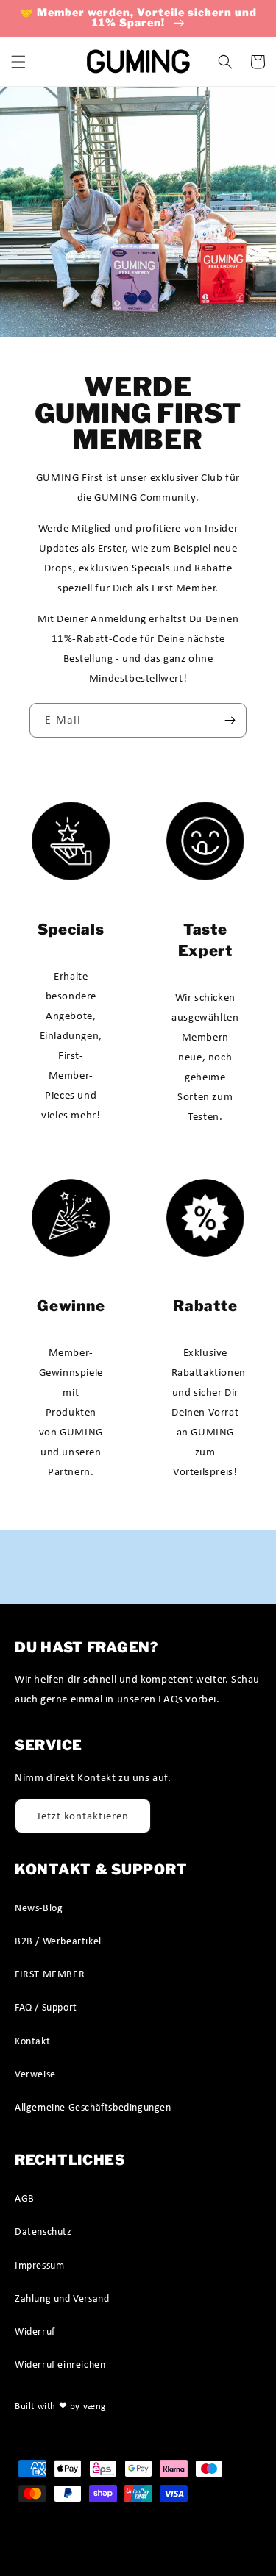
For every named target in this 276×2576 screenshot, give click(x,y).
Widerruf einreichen (60, 2364)
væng (95, 2406)
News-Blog (39, 1908)
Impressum (39, 2265)
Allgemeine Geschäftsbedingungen (93, 2107)
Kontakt (32, 2041)
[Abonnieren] (230, 720)
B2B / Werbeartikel (58, 1941)
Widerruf (35, 2331)
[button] (18, 62)
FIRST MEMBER (50, 1974)
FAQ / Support (46, 2007)
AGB (25, 2198)
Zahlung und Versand (62, 2298)
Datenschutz (43, 2231)
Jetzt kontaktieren (83, 1816)
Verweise (35, 2074)
